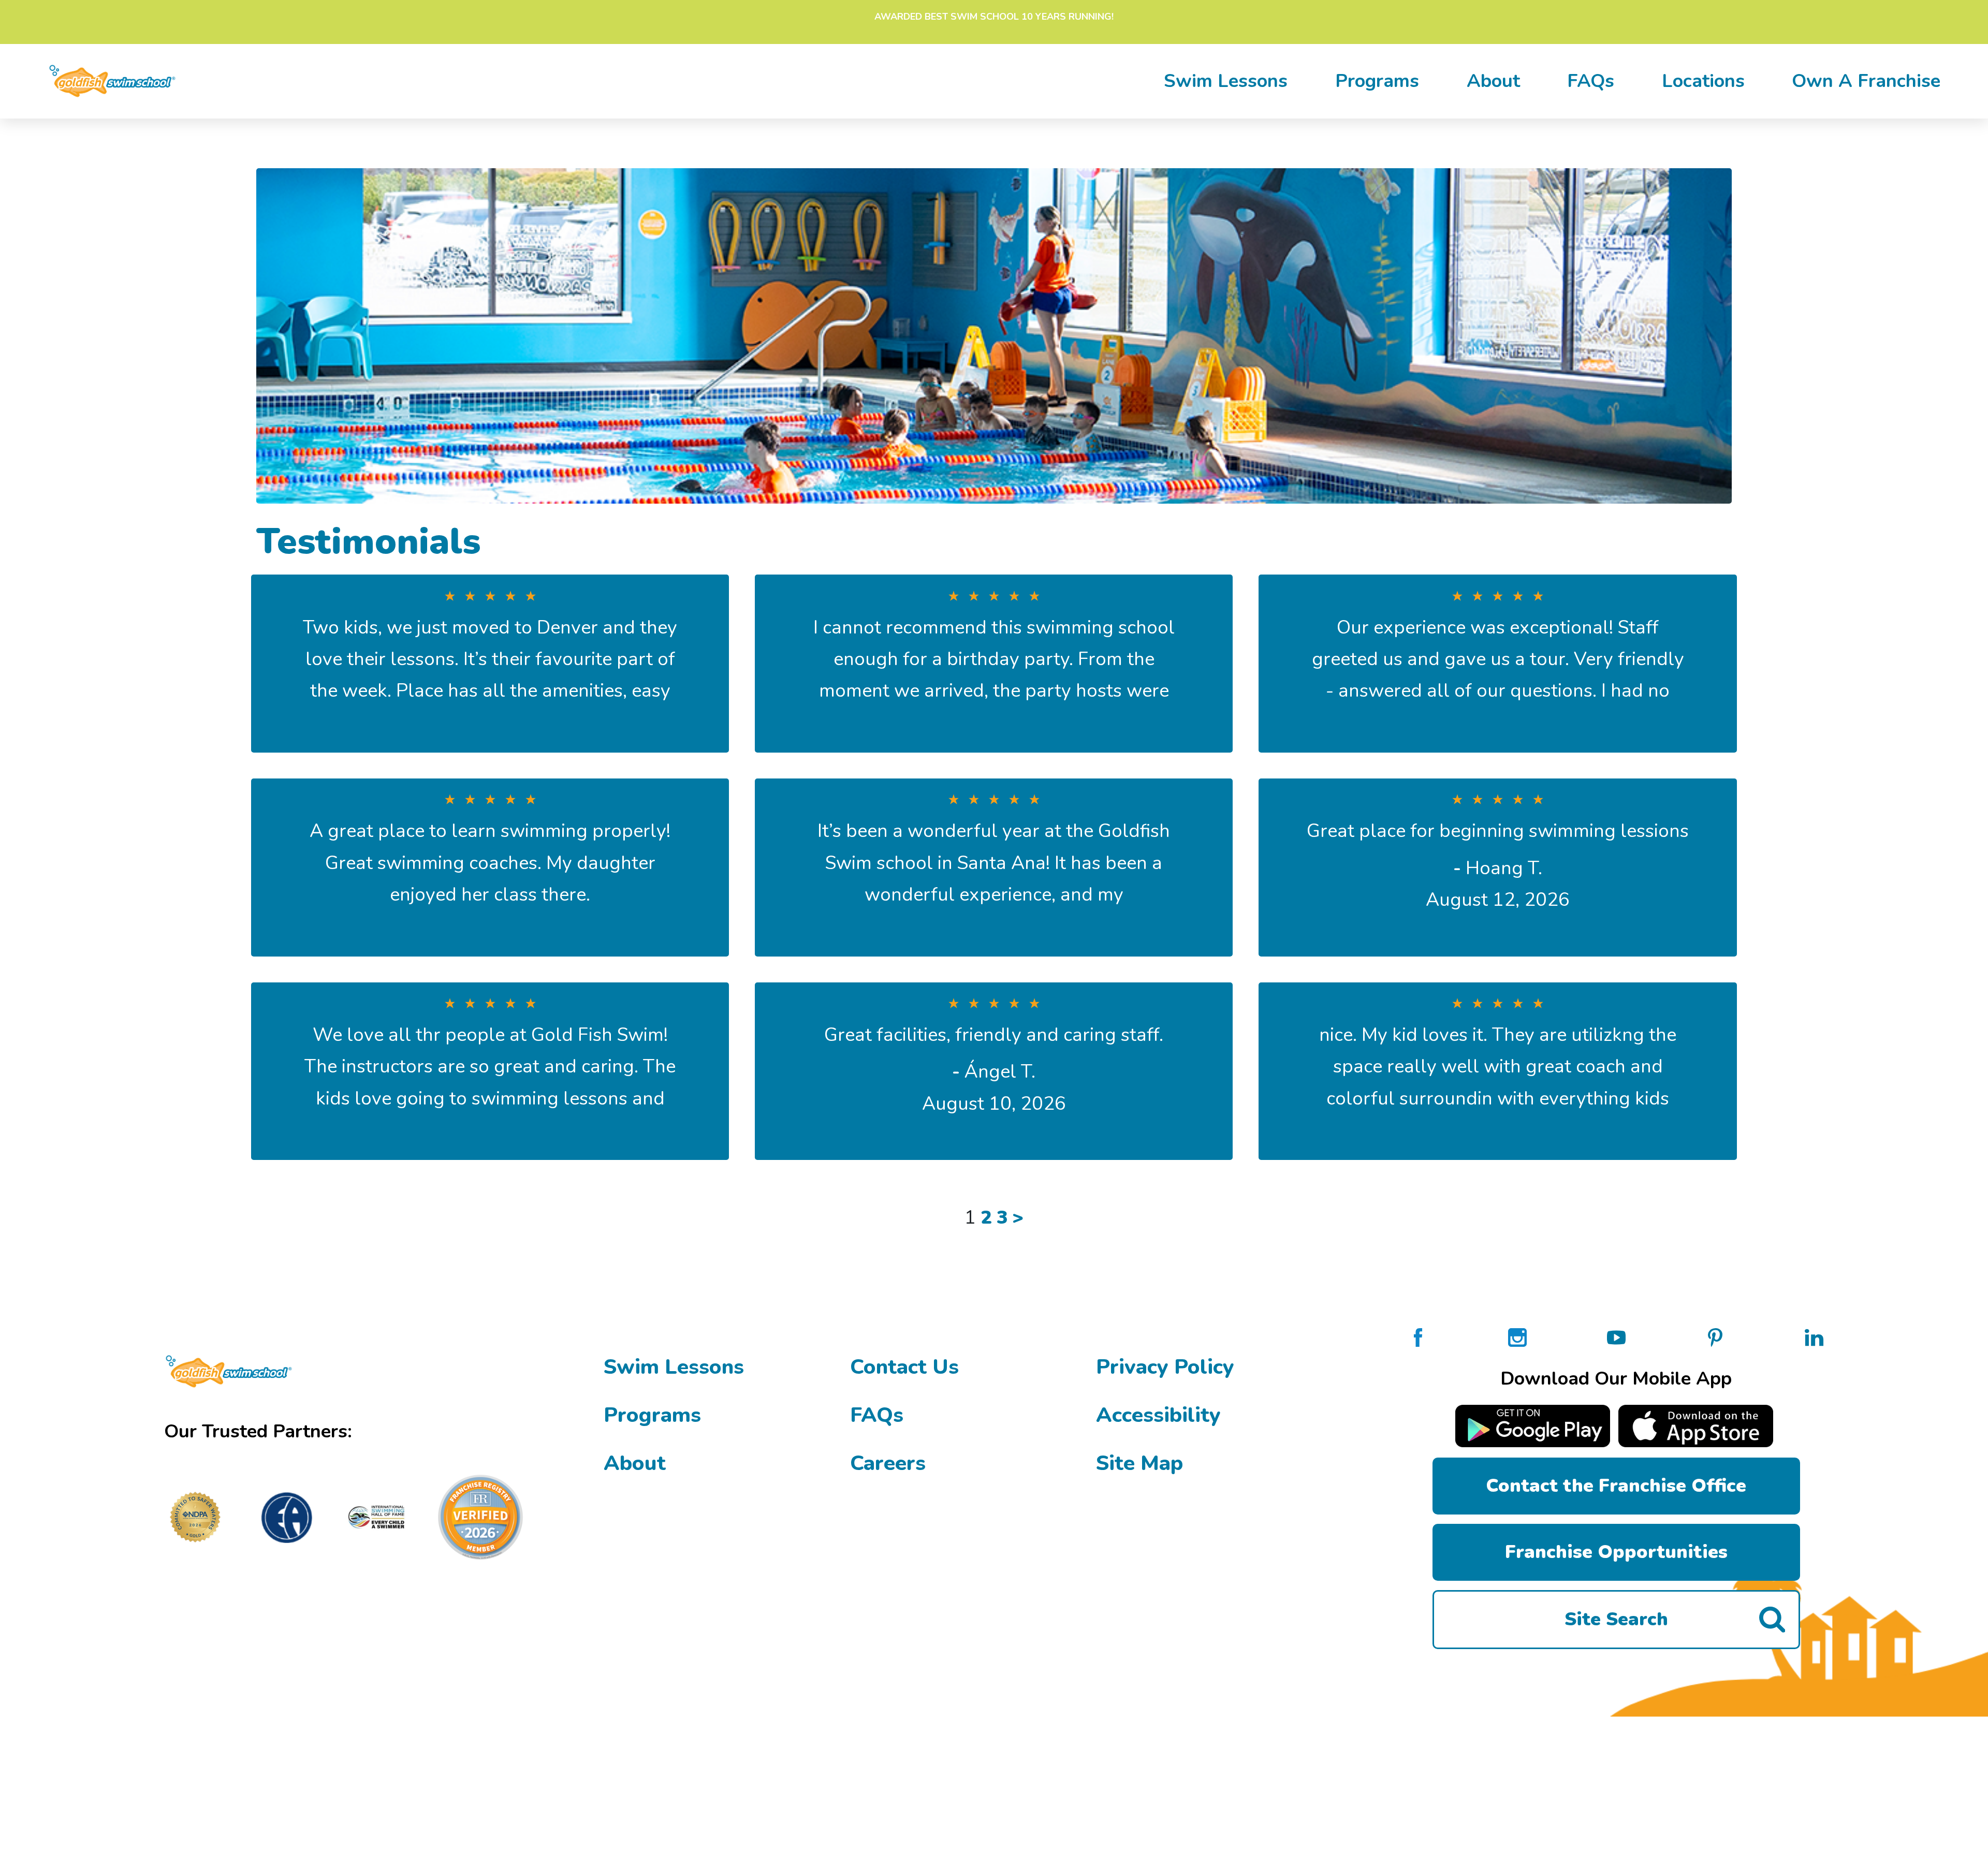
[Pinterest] (1715, 1336)
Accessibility (1158, 1415)
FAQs (1591, 81)
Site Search (1616, 1619)
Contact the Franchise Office (1616, 1486)
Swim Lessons (674, 1367)
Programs (1377, 81)
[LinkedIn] (1814, 1336)
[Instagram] (1517, 1336)
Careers (888, 1463)
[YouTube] (1616, 1336)
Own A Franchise (1866, 81)
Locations (1703, 81)
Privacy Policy (1165, 1367)
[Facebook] (1418, 1336)
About (1493, 81)
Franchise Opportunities (1616, 1552)
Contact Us (904, 1367)
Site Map (1139, 1463)
